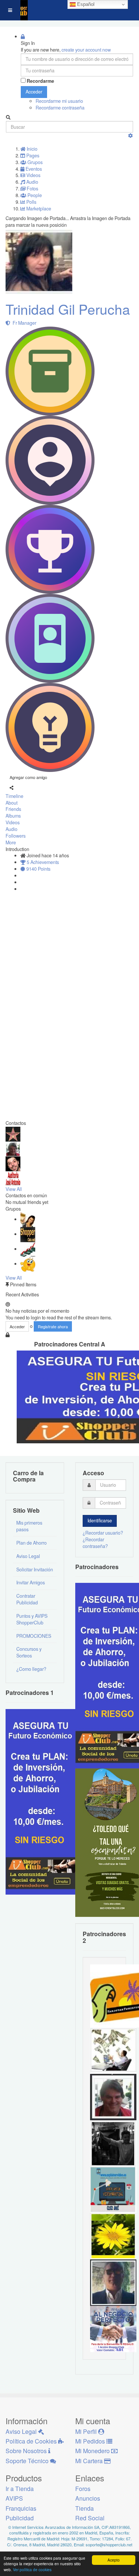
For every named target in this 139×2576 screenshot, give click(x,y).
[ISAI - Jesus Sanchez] (113, 2282)
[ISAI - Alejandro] (113, 2096)
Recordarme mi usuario (59, 101)
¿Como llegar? (31, 1669)
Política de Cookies (32, 2441)
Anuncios (88, 2498)
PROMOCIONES (34, 1636)
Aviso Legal (28, 1556)
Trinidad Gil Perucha (68, 309)
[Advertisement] (28, 1007)
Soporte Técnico (28, 2461)
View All (14, 1189)
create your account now (86, 50)
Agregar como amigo (28, 777)
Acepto (114, 2560)
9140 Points (38, 869)
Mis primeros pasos (29, 1526)
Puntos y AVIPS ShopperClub (32, 1619)
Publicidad (20, 2518)
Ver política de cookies (32, 2570)
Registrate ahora (53, 1326)
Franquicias (21, 2508)
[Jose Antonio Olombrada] (43, 1801)
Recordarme (40, 81)
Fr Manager (23, 323)
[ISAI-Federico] (113, 2050)
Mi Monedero (93, 2451)
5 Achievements (42, 862)
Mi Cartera (90, 2461)
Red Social (90, 2518)
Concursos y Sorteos (29, 1652)
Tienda (85, 2508)
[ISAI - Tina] (113, 2235)
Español (85, 4)
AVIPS (14, 2498)
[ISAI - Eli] (113, 2328)
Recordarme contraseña (60, 108)
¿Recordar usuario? (103, 1533)
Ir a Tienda (20, 2489)
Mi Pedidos (91, 2441)
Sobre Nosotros (27, 2451)
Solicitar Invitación (35, 1570)
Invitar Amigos (31, 1582)
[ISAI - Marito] (113, 2143)
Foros (83, 2489)
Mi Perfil (87, 2431)
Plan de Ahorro (32, 1543)
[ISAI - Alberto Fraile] (113, 2189)
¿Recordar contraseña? (95, 1543)
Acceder (34, 92)
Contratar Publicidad (27, 1599)
